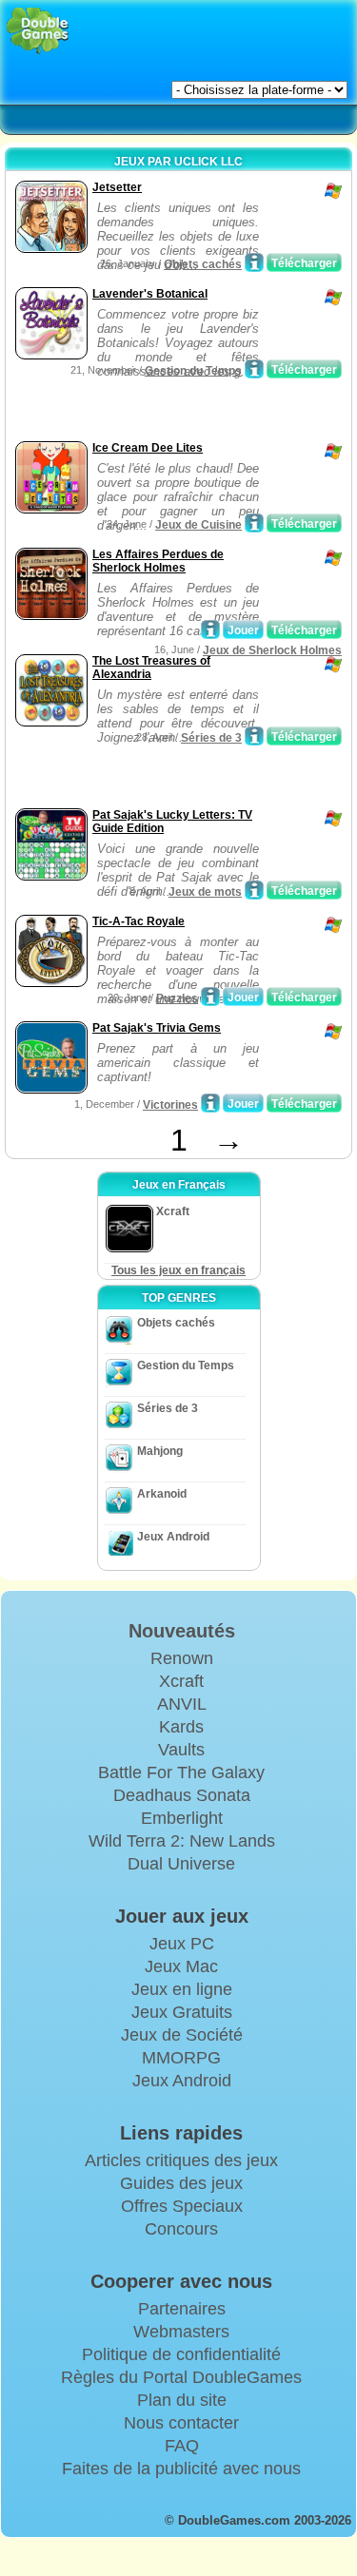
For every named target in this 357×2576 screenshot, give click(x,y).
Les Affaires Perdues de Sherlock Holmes (158, 561)
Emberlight (182, 1818)
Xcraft (181, 1681)
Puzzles (177, 998)
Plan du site (182, 2400)
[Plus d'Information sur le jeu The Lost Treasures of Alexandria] (254, 736)
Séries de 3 (211, 738)
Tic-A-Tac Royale (139, 921)
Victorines (170, 1105)
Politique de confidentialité (181, 2354)
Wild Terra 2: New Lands (182, 1841)
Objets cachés (203, 264)
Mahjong (160, 1451)
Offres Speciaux (182, 2206)
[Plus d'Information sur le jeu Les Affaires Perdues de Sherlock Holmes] (210, 629)
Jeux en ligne (182, 1989)
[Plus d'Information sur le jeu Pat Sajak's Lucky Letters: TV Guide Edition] (254, 890)
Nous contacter (181, 2423)
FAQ (182, 2446)
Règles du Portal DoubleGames (181, 2377)
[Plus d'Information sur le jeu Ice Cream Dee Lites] (254, 523)
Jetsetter (117, 187)
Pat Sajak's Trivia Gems (157, 1028)
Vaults (181, 1750)
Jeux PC (182, 1944)
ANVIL (182, 1704)
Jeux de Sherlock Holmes (272, 650)
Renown (182, 1658)
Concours (181, 2229)
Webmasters (181, 2332)
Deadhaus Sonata (182, 1795)
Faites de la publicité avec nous (181, 2469)
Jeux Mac (181, 1966)
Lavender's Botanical (150, 294)
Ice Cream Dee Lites (148, 448)
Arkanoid (162, 1494)
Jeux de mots (205, 892)
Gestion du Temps (193, 371)
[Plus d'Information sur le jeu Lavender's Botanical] (254, 369)
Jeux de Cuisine (198, 525)
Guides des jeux (181, 2183)
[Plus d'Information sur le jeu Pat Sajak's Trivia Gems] (210, 1103)
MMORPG (181, 2058)
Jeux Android (173, 1537)
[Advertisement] (163, 413)
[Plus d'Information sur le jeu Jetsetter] (254, 262)
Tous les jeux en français (178, 1270)
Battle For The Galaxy (181, 1772)
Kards (181, 1727)
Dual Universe (181, 1864)
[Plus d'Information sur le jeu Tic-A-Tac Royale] (210, 997)
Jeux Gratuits (182, 2012)
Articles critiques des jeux (181, 2160)
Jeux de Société (182, 2035)
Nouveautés (182, 1631)
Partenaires (182, 2309)
